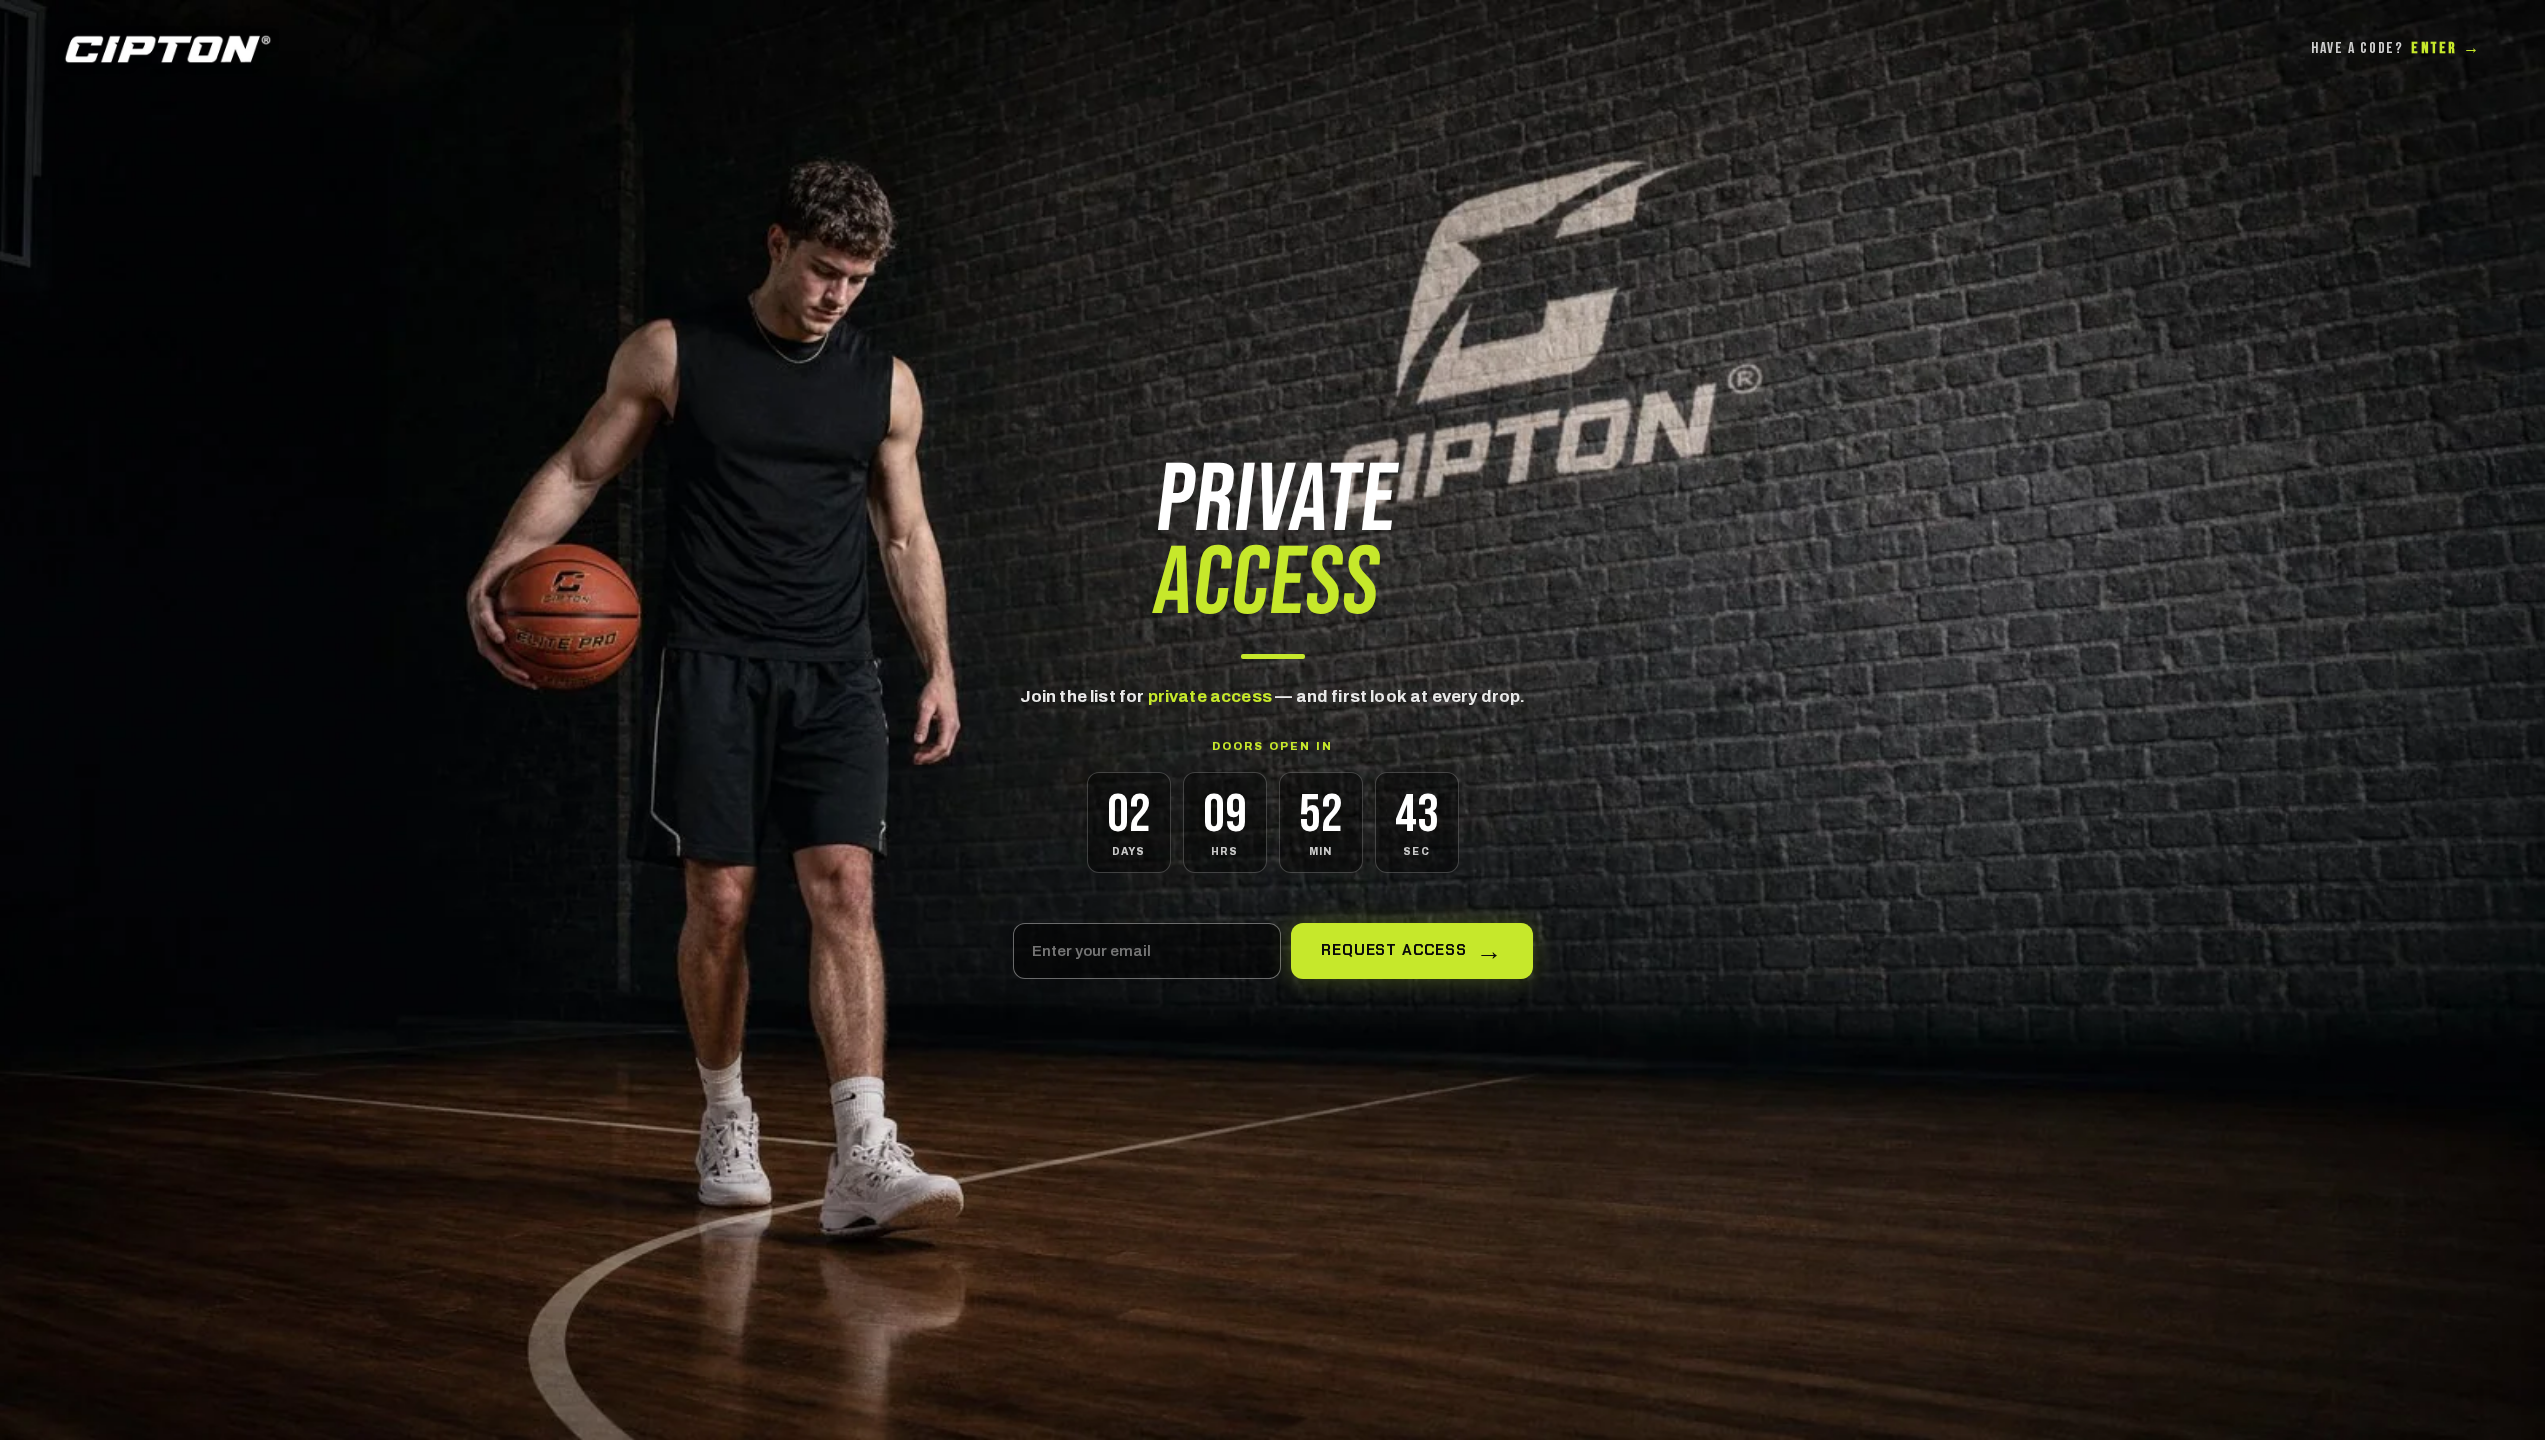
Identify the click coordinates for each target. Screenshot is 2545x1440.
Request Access (1394, 950)
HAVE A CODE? (2396, 49)
